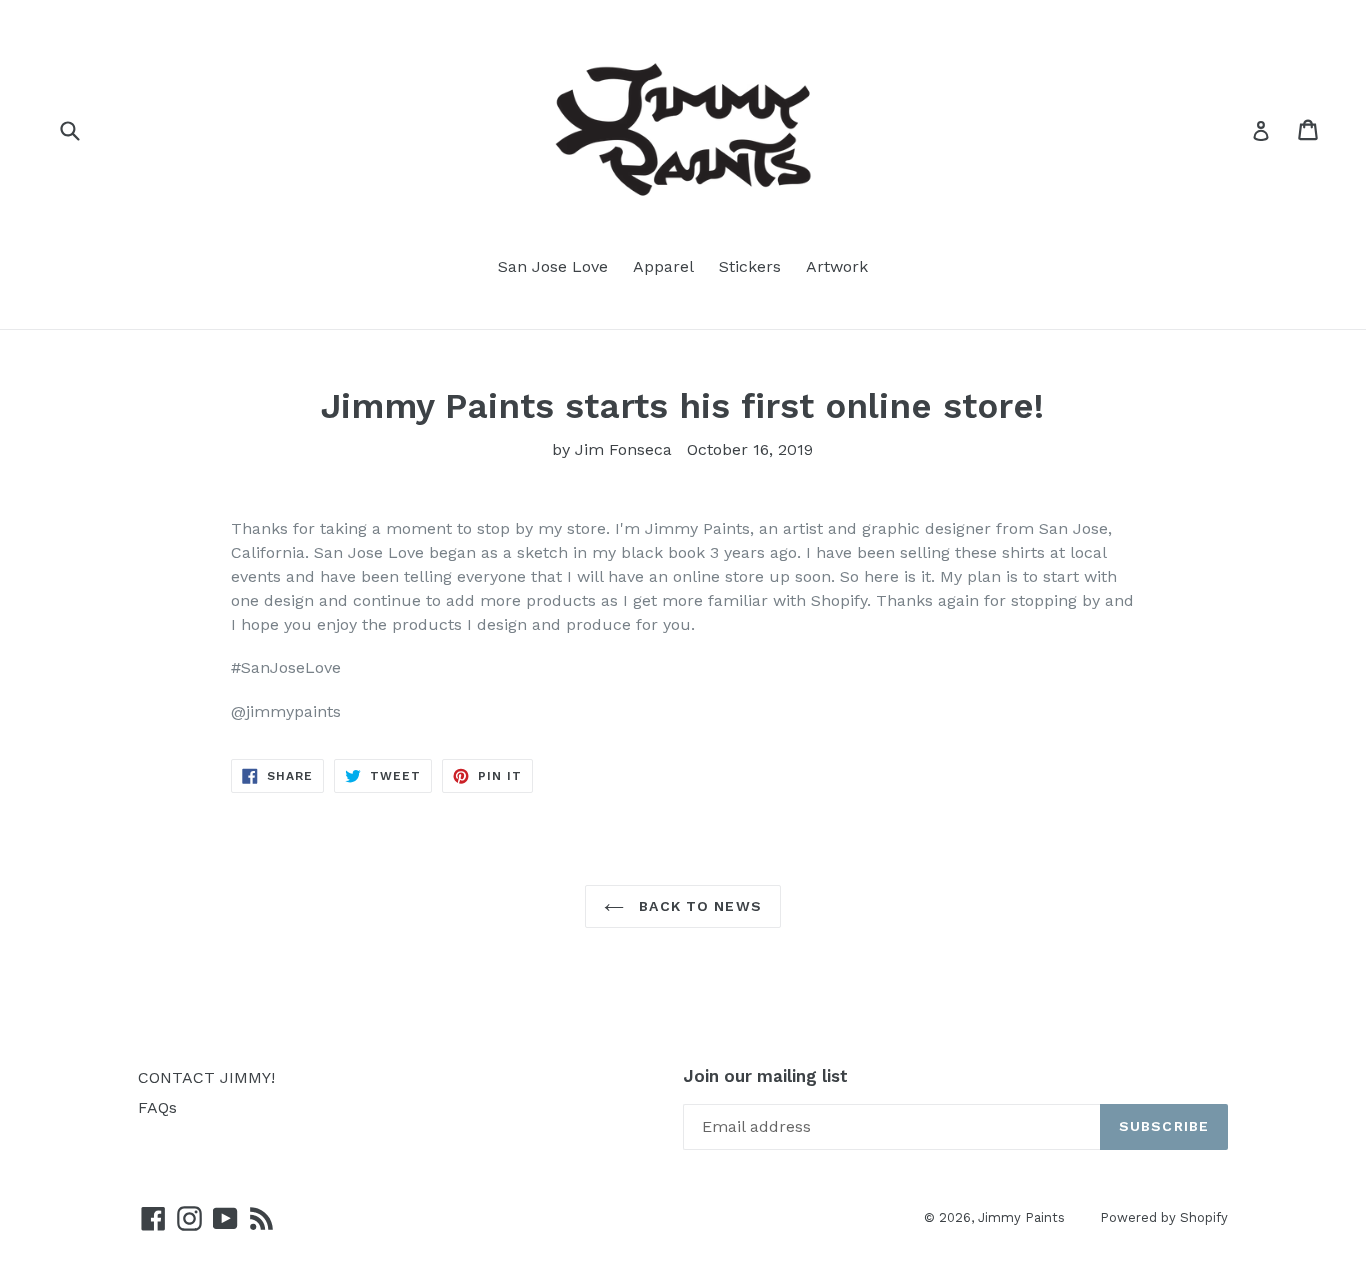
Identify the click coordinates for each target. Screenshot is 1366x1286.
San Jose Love (553, 266)
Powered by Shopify (1164, 1217)
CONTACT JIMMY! (206, 1077)
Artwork (837, 266)
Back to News (698, 906)
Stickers (750, 266)
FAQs (157, 1107)
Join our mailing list (765, 1076)
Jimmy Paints (1021, 1217)
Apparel (663, 266)
